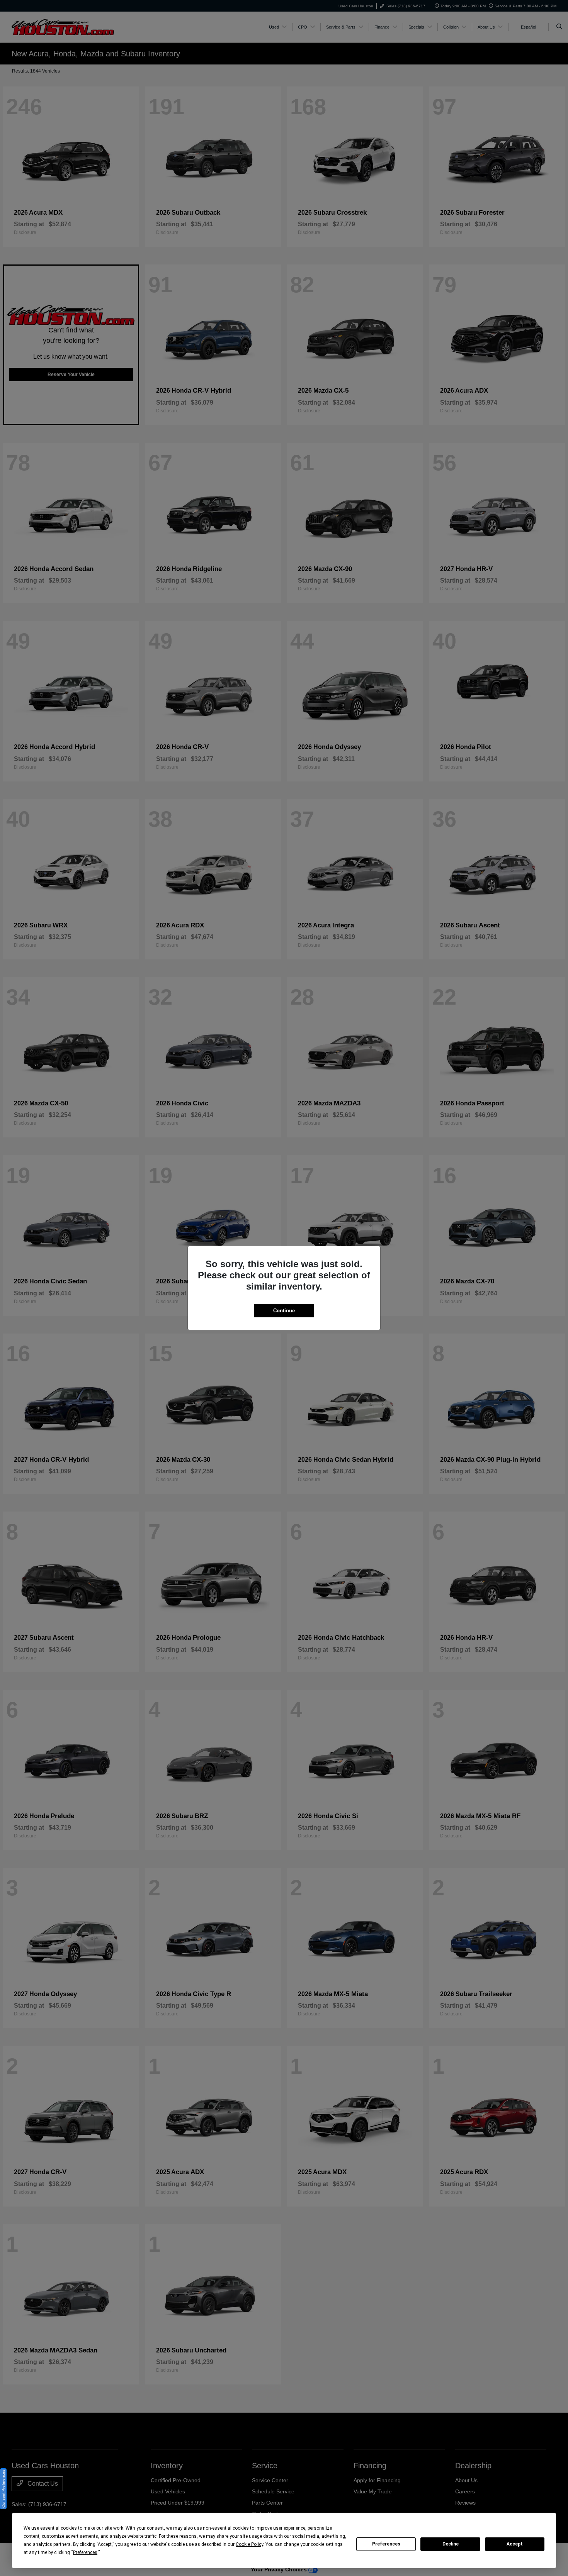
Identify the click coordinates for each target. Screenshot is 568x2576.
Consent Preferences (3, 2489)
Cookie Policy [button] (249, 2544)
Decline (451, 2544)
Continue (284, 1311)
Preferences (386, 2544)
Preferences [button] (85, 2552)
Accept (515, 2544)
